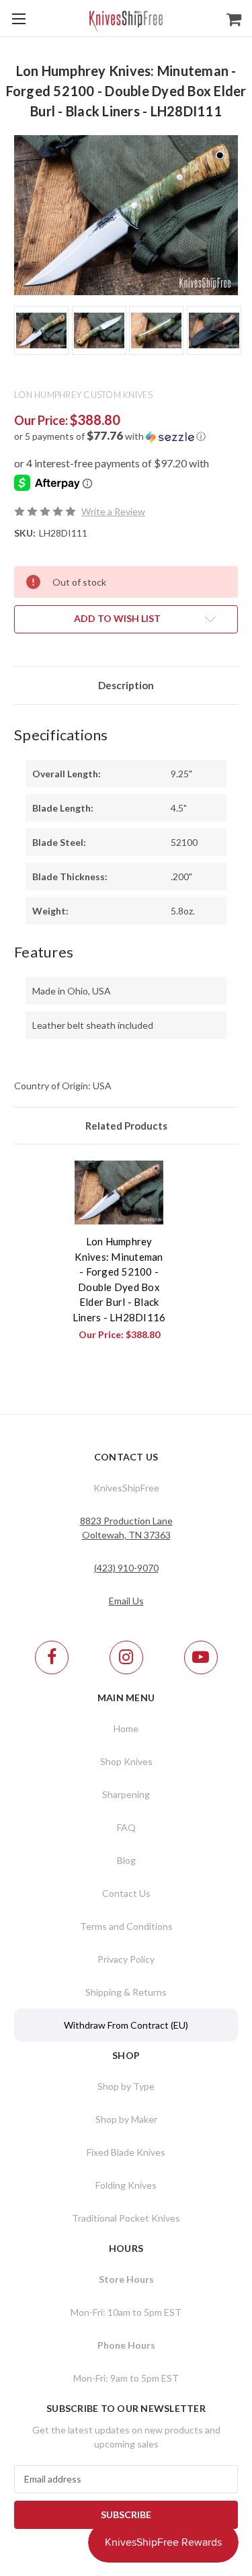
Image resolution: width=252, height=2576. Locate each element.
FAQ (126, 1827)
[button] (126, 436)
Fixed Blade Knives (126, 2152)
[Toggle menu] (18, 18)
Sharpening (126, 1794)
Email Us (126, 1601)
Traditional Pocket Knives (126, 2218)
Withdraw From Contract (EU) (126, 2025)
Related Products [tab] (126, 1126)
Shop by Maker (126, 2119)
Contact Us (126, 1893)
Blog (126, 1860)
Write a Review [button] (113, 511)
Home (126, 1728)
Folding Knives (126, 2185)
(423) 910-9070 (126, 1568)
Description (126, 685)
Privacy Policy (126, 1959)
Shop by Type (126, 2086)
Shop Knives (126, 1761)
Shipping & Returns (126, 1992)
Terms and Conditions (126, 1926)
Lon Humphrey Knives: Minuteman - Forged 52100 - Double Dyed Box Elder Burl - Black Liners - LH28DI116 (119, 1279)
